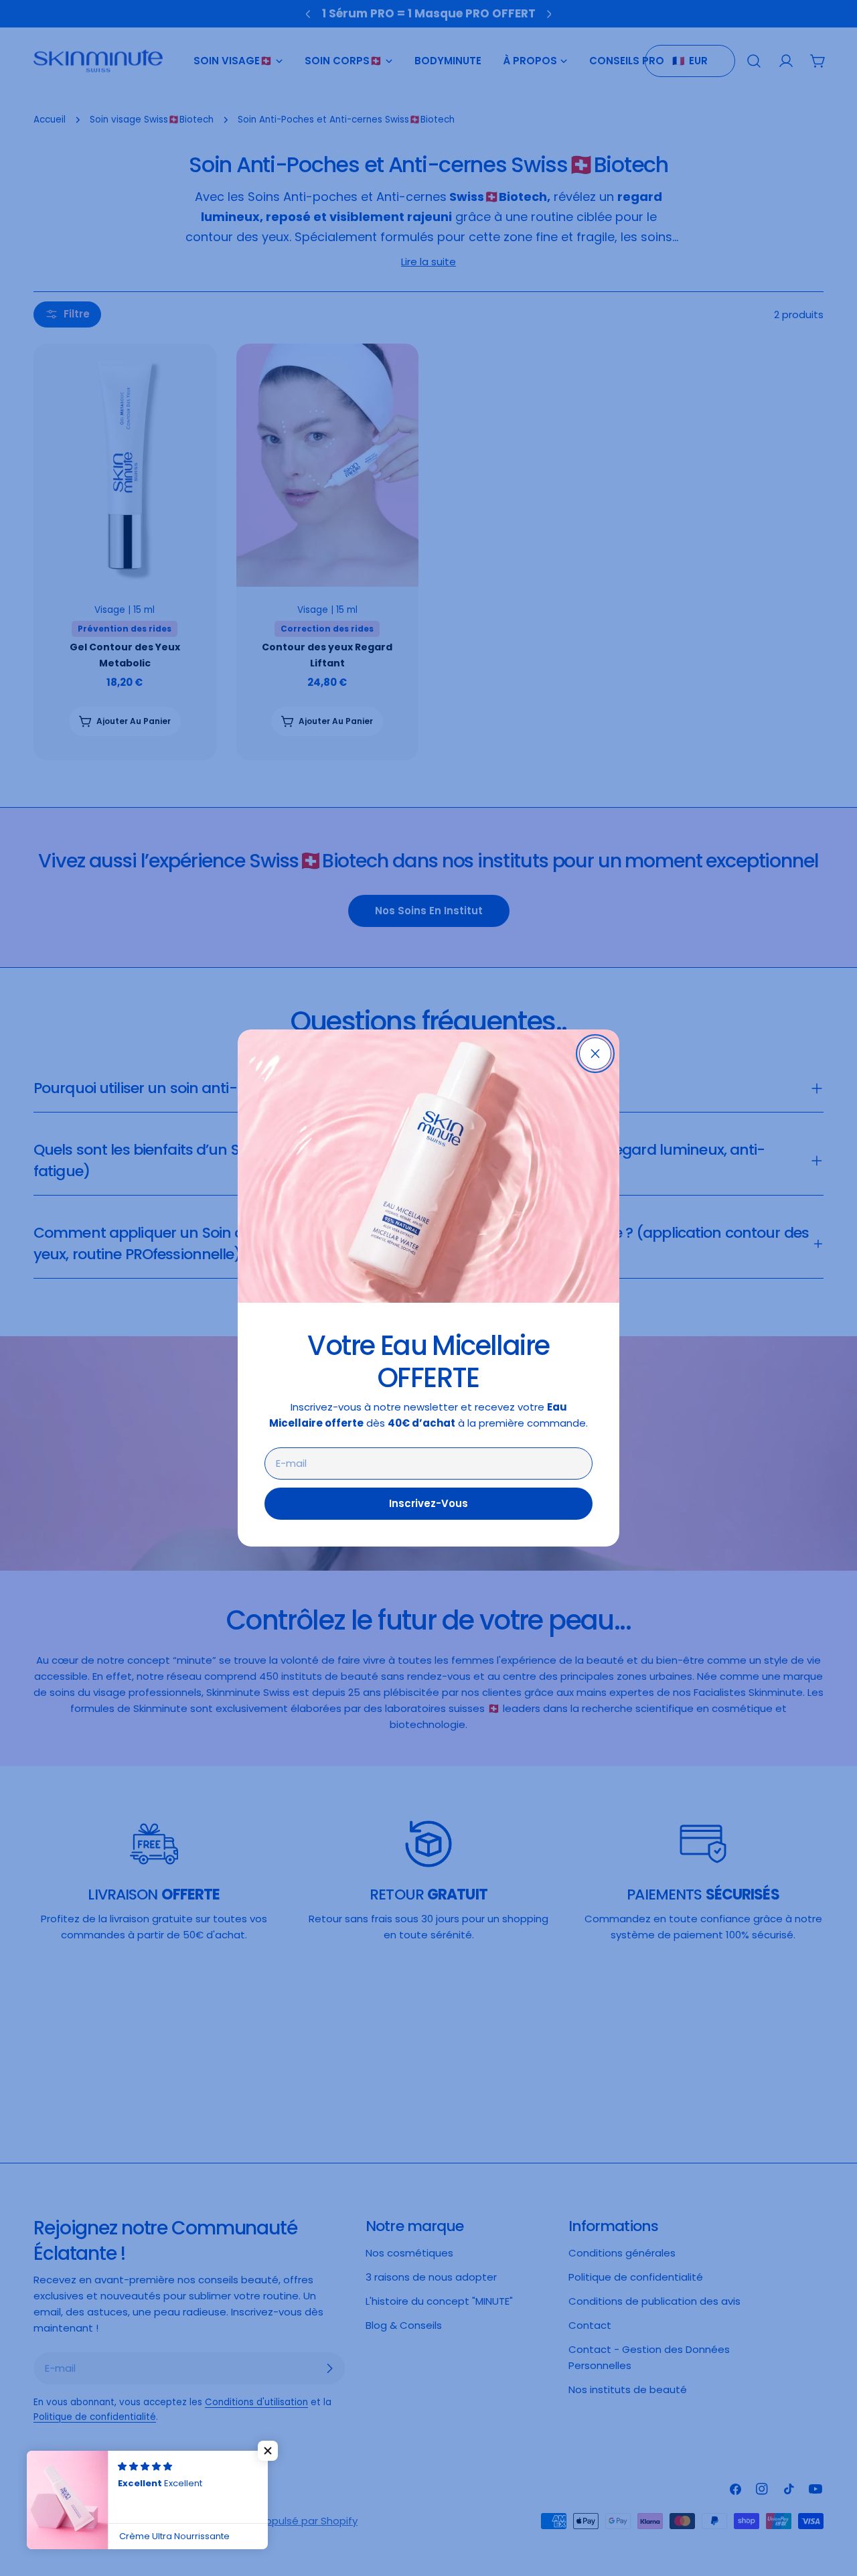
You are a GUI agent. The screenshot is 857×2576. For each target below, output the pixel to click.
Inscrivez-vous (428, 1503)
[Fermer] (595, 1054)
